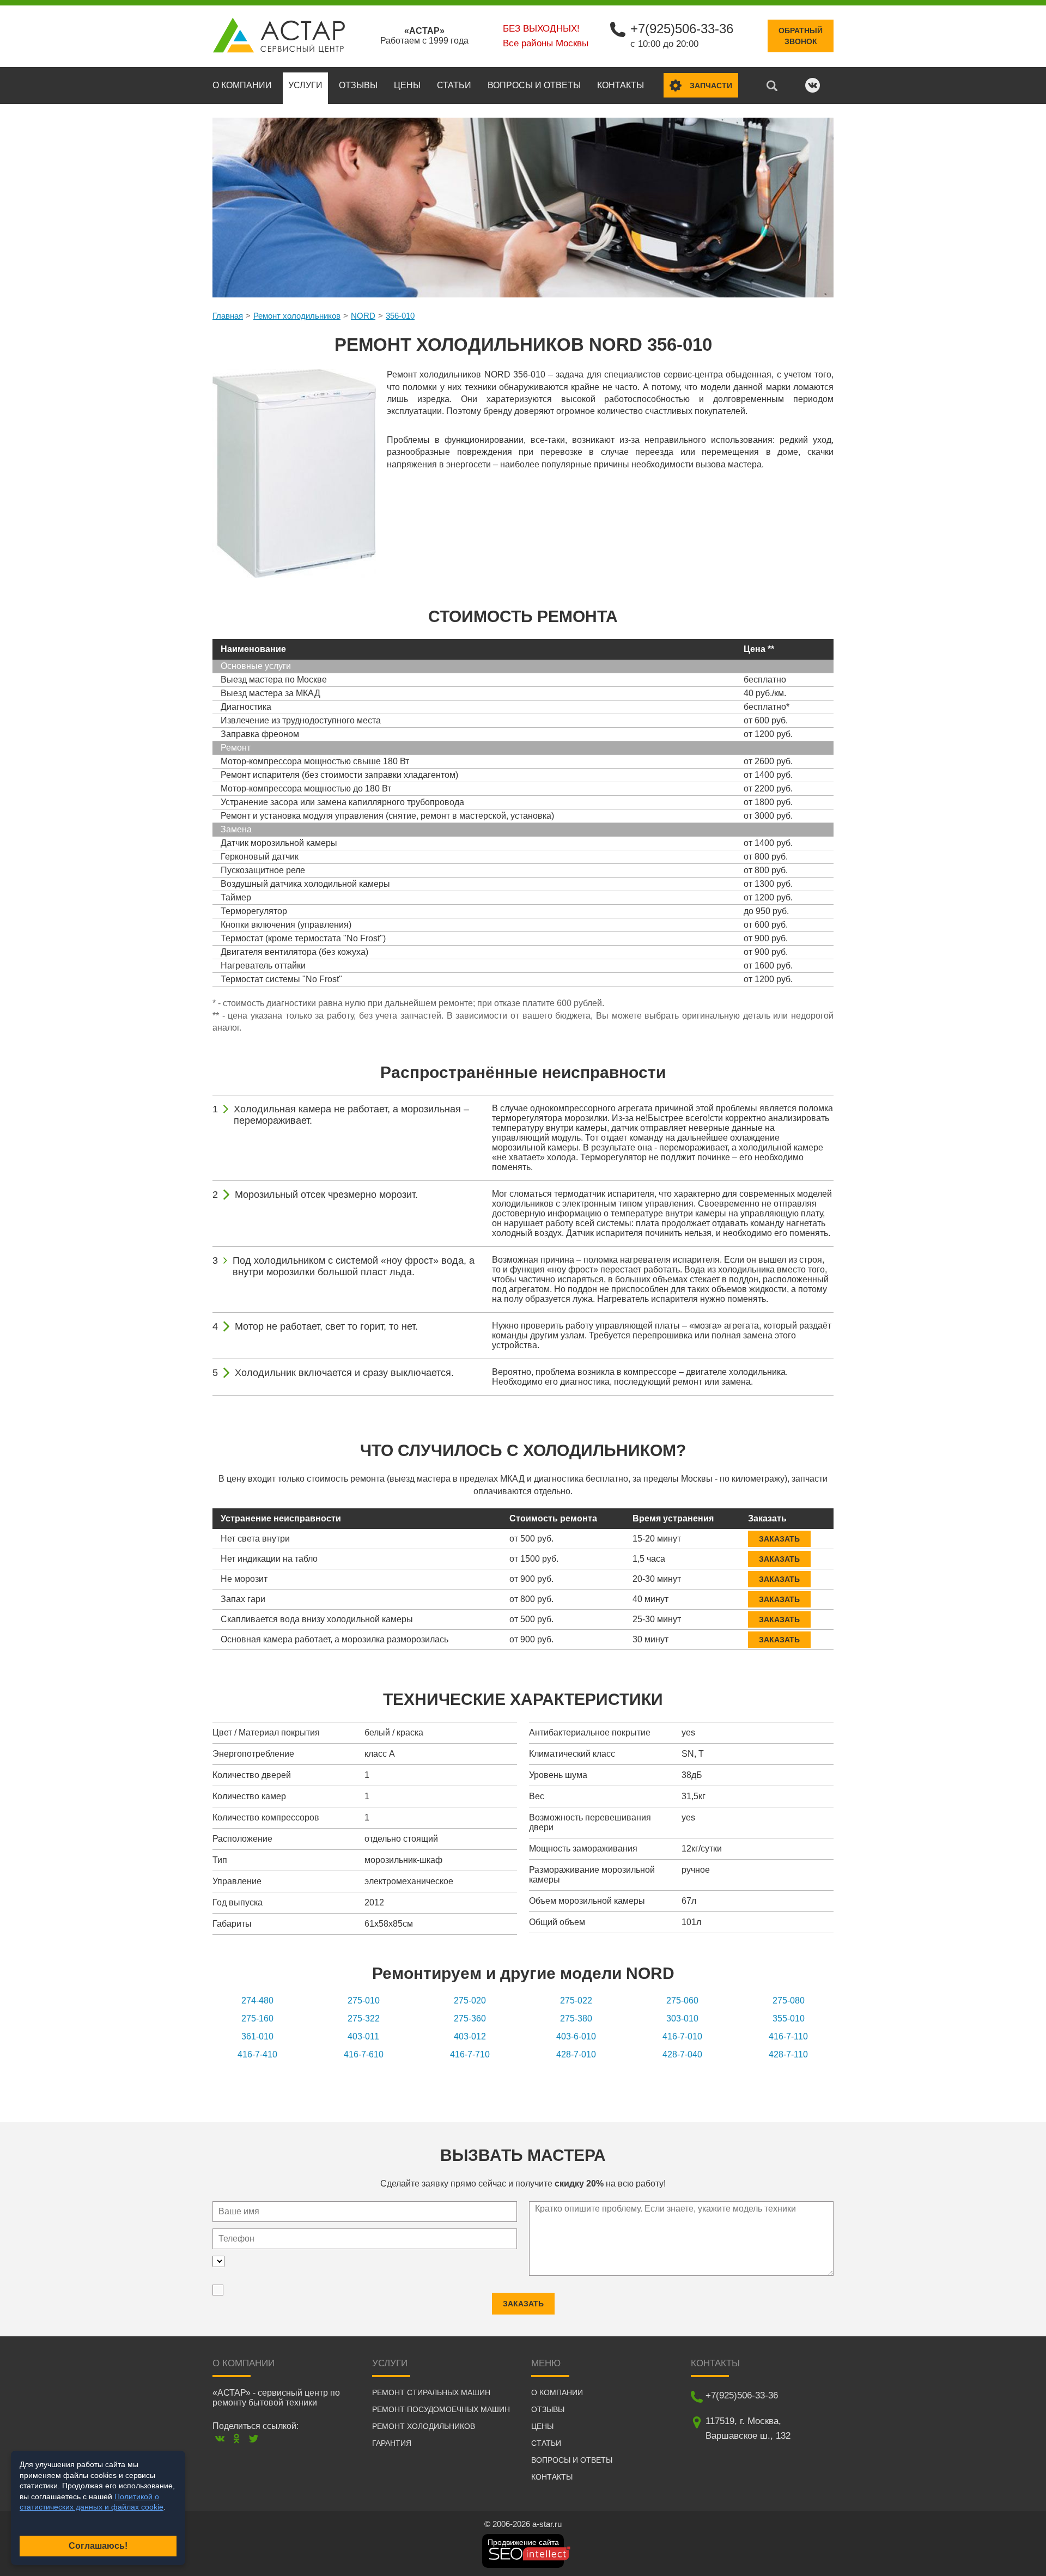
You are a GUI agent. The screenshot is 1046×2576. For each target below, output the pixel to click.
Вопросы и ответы (534, 85)
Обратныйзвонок (801, 36)
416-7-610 (364, 2054)
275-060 (682, 2000)
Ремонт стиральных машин (431, 2392)
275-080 (789, 2000)
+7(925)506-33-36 (682, 29)
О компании (242, 85)
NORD (363, 316)
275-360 (470, 2018)
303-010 (682, 2018)
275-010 (364, 2000)
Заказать (779, 1539)
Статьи (454, 85)
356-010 (400, 316)
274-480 (257, 2000)
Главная (228, 316)
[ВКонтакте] (220, 2438)
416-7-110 (788, 2036)
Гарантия (392, 2443)
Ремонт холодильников (297, 316)
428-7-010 (576, 2054)
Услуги (305, 85)
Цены (407, 85)
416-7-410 (257, 2054)
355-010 (789, 2018)
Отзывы (358, 85)
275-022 (576, 2000)
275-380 (576, 2018)
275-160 (257, 2018)
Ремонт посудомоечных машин (441, 2409)
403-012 (470, 2036)
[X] (254, 2438)
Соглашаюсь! (98, 2546)
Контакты (621, 85)
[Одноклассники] (237, 2438)
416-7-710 (470, 2054)
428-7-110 (788, 2054)
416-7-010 (682, 2036)
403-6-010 (576, 2036)
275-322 (364, 2018)
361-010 (257, 2036)
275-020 (470, 2000)
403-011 (363, 2036)
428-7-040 (682, 2054)
